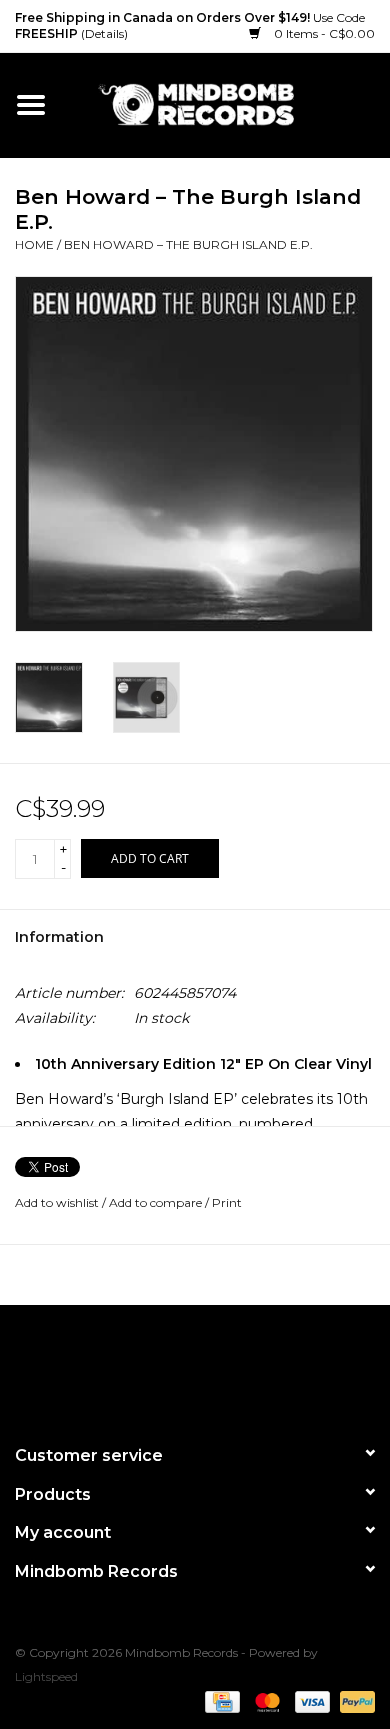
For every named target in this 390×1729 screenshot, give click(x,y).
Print (227, 1202)
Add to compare (157, 1202)
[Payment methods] (220, 1701)
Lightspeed (46, 1676)
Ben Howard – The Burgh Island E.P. (188, 244)
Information (59, 937)
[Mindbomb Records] (226, 104)
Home (34, 244)
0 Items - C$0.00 (323, 33)
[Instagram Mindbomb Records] (231, 1366)
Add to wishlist (57, 1202)
